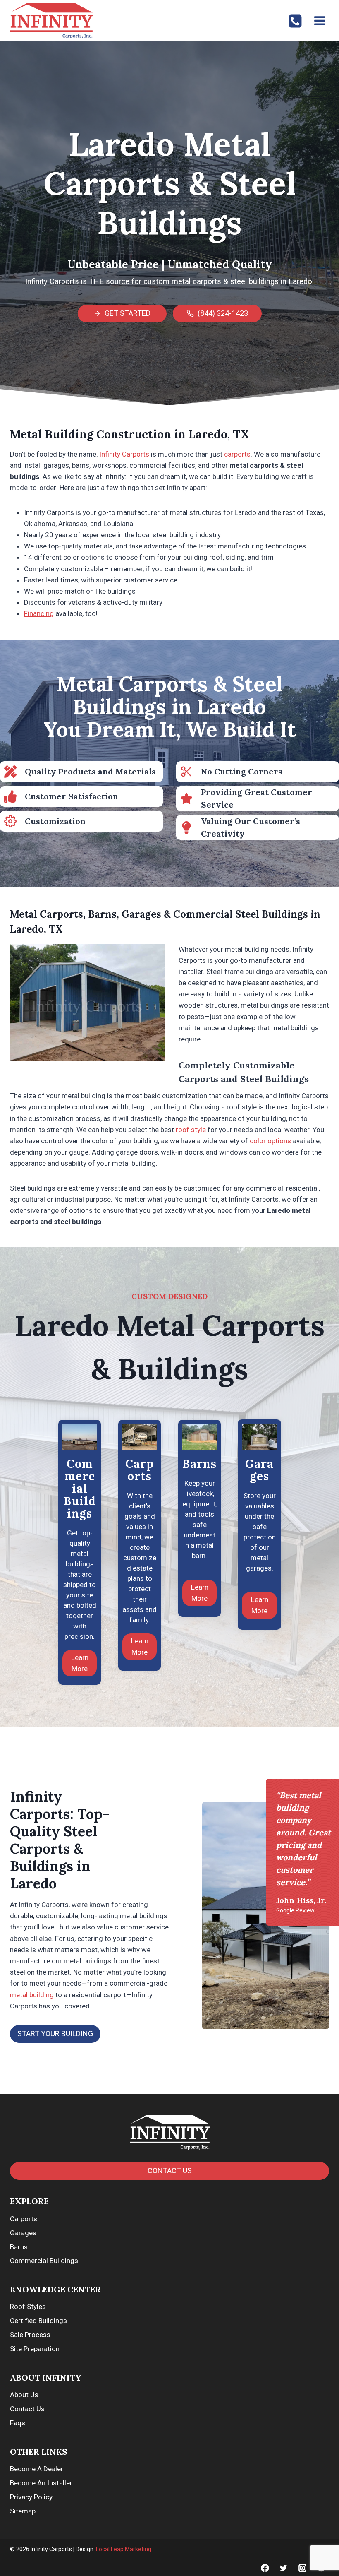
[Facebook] (265, 2568)
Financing (39, 613)
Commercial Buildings (44, 2261)
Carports (24, 2219)
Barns (19, 2247)
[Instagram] (302, 2568)
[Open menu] (319, 20)
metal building (32, 1995)
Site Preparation (35, 2349)
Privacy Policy (31, 2497)
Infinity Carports (124, 454)
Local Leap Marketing (124, 2549)
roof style (191, 1130)
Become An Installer (41, 2483)
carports (237, 454)
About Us (24, 2395)
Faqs (18, 2423)
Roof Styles (28, 2307)
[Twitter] (284, 2568)
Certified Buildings (38, 2321)
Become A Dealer (37, 2469)
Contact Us (27, 2409)
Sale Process (30, 2335)
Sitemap (23, 2511)
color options (270, 1141)
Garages (23, 2233)
